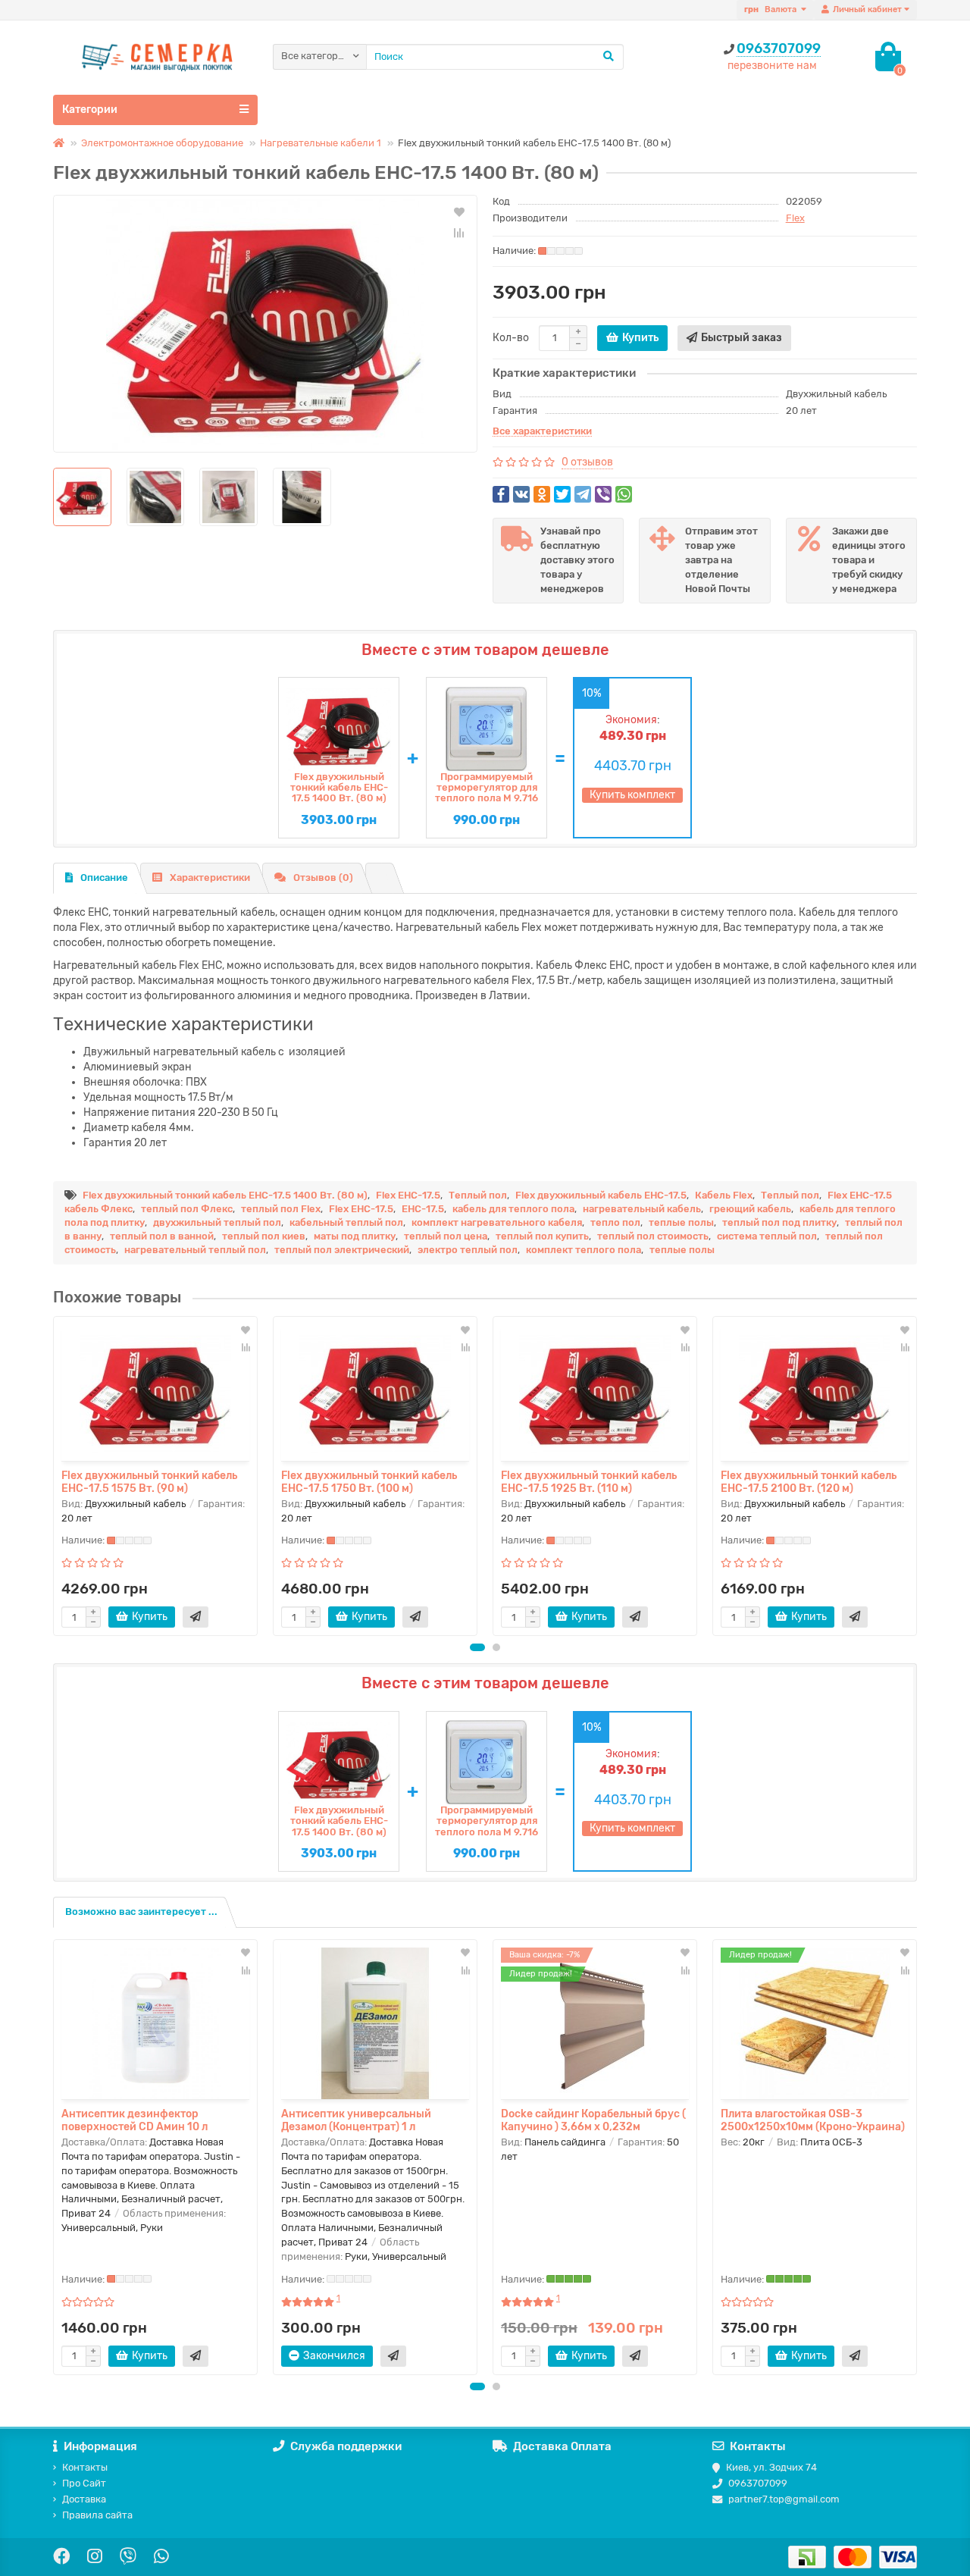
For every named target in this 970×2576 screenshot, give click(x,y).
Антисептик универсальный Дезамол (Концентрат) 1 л (356, 2120)
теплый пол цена (446, 1236)
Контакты (85, 2467)
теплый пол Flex (281, 1209)
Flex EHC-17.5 (408, 1195)
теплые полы (681, 1222)
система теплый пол (767, 1236)
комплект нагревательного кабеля (497, 1222)
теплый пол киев (264, 1236)
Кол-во (511, 338)
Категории (90, 110)
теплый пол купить (542, 1236)
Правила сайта (97, 2515)
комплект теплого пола (584, 1250)
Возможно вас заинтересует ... (141, 1912)
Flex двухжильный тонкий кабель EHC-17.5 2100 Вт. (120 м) (809, 1481)
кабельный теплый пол (346, 1222)
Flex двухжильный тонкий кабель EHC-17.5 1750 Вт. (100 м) (369, 1481)
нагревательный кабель (642, 1209)
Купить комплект (632, 795)
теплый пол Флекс (187, 1209)
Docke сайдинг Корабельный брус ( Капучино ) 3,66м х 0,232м (593, 2120)
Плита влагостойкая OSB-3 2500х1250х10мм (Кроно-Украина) (813, 2120)
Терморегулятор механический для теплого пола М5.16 (487, 788)
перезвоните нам (772, 66)
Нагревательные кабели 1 (321, 143)
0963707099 (779, 49)
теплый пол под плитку (779, 1222)
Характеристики (210, 877)
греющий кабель (750, 1209)
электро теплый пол (468, 1250)
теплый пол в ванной (162, 1236)
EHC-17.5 (423, 1209)
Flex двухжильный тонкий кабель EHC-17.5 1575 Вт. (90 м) (149, 1481)
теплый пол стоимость (653, 1236)
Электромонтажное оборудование (162, 143)
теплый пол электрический (342, 1250)
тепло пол (615, 1222)
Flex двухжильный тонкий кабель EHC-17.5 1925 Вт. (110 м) (589, 1481)
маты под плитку (355, 1236)
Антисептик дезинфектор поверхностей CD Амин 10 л (135, 2120)
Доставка (84, 2499)
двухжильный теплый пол (217, 1222)
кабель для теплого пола (513, 1209)
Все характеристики (542, 432)
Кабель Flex (724, 1195)
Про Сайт (84, 2483)
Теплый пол (478, 1195)
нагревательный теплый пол (195, 1250)
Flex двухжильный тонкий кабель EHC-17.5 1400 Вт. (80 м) (339, 788)
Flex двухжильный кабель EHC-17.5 (601, 1195)
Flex (795, 218)
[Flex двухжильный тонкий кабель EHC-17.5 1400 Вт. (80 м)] (265, 324)
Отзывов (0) (323, 877)
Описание (104, 877)
